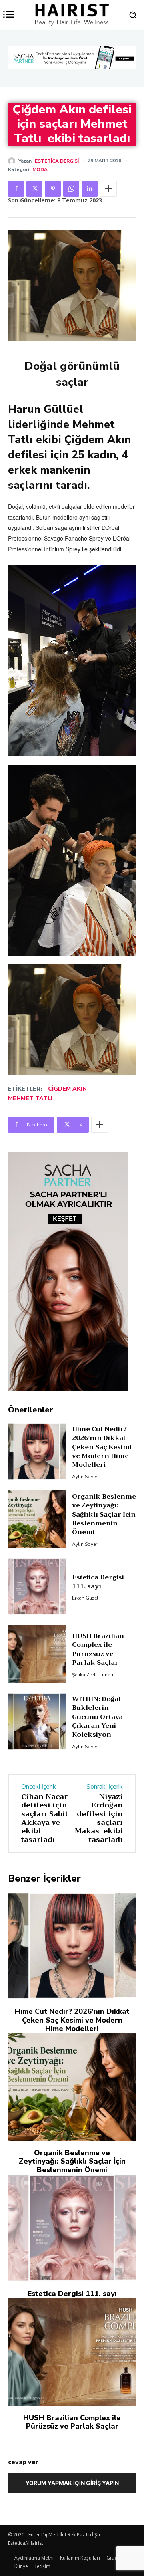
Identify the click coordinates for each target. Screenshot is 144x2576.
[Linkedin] (90, 189)
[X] (34, 189)
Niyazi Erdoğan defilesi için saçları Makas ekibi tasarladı (99, 1818)
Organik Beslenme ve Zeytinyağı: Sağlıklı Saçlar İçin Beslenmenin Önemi (104, 1515)
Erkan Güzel (85, 1598)
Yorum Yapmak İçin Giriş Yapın (72, 2483)
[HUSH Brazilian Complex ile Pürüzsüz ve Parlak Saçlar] (37, 1654)
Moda (40, 169)
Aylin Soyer (85, 1477)
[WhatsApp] (71, 189)
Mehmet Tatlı (30, 1098)
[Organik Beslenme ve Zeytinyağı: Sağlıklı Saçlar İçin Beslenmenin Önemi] (37, 1519)
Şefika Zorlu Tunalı (93, 1675)
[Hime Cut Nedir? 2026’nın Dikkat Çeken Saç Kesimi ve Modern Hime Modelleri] (37, 1452)
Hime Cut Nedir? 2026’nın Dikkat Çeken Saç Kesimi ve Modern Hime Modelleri (102, 1447)
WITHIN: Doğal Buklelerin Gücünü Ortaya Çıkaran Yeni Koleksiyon (97, 1717)
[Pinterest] (53, 189)
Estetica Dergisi (57, 161)
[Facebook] (16, 189)
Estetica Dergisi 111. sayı (98, 1582)
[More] (108, 189)
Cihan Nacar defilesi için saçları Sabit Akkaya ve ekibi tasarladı (45, 1818)
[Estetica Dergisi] (13, 161)
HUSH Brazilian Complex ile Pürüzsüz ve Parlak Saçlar (98, 1649)
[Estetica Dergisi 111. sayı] (37, 1586)
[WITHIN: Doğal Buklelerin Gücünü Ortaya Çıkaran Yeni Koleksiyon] (37, 1721)
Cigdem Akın (67, 1089)
